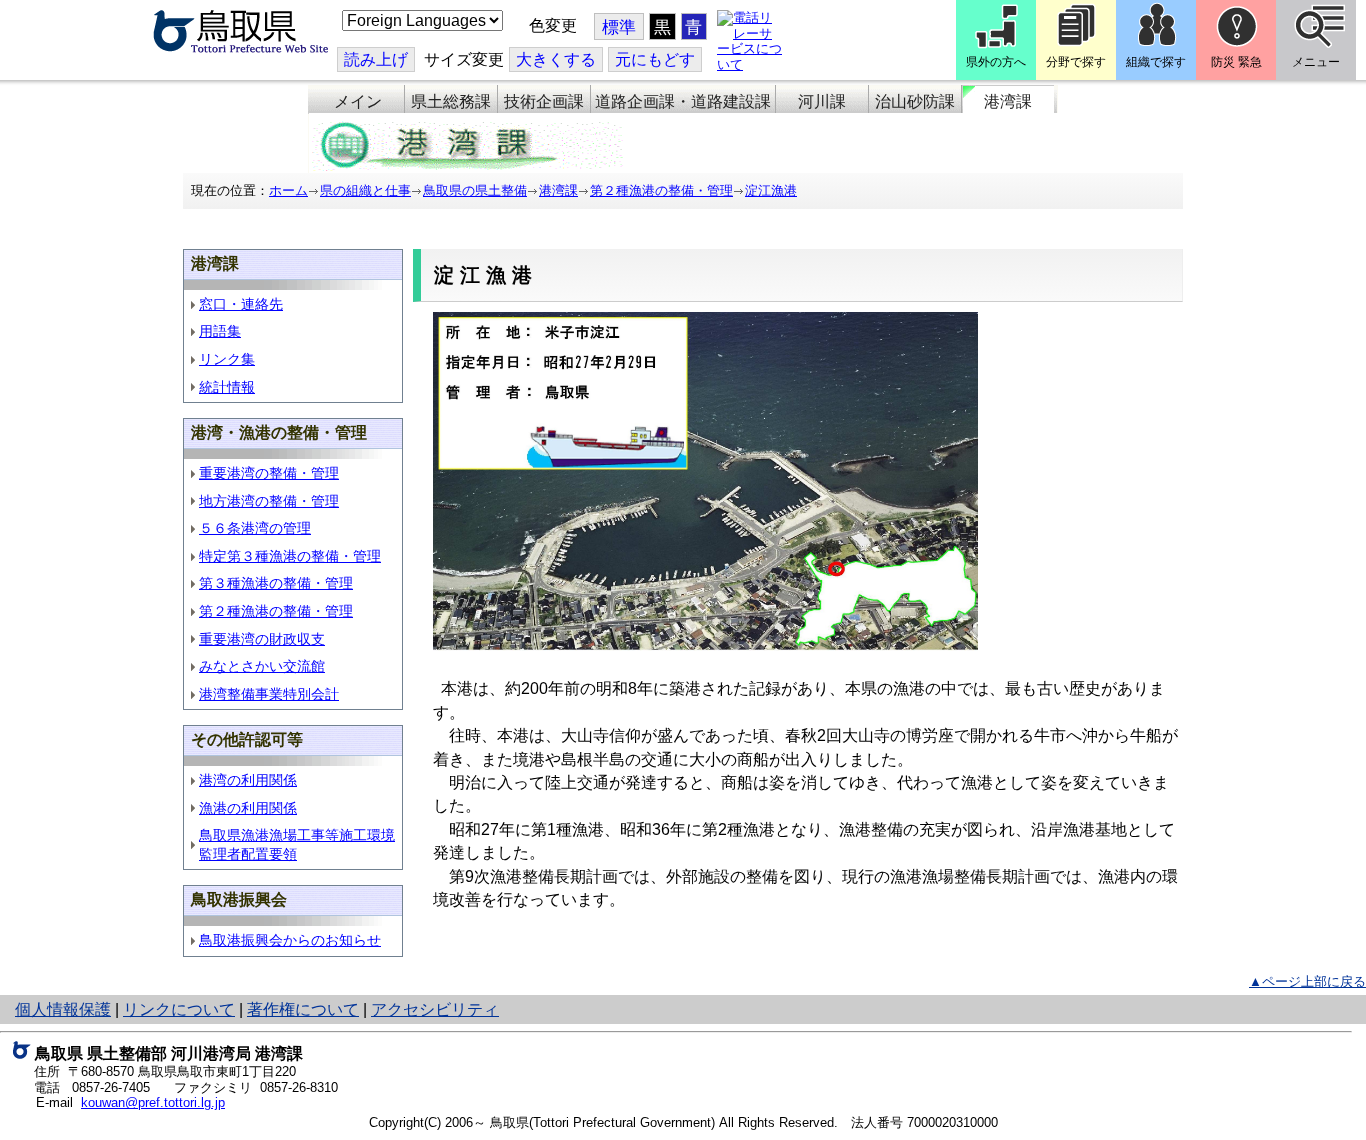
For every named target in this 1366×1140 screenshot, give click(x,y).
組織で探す (1156, 62)
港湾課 (1008, 101)
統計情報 (227, 387)
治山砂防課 (915, 101)
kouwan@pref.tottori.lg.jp (153, 1102)
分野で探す (1076, 62)
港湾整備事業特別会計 (269, 694)
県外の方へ (996, 62)
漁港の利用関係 (248, 808)
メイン (358, 101)
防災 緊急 (1236, 62)
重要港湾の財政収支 (262, 639)
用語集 (220, 331)
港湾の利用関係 (248, 780)
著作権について (303, 1009)
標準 (619, 27)
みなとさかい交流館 (262, 666)
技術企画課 (544, 101)
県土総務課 (451, 101)
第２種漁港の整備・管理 (661, 190)
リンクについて (179, 1009)
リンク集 (227, 359)
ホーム (288, 190)
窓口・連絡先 (241, 304)
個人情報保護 (63, 1009)
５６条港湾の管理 (255, 528)
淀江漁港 (771, 190)
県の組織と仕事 (365, 190)
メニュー (1316, 62)
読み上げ (376, 59)
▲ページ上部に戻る (1307, 981)
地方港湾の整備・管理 (269, 501)
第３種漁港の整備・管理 (276, 583)
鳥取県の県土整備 (475, 190)
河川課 (822, 101)
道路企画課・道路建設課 (683, 101)
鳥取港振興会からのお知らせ (290, 940)
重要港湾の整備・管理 (269, 473)
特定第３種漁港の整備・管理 (290, 556)
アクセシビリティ (435, 1009)
